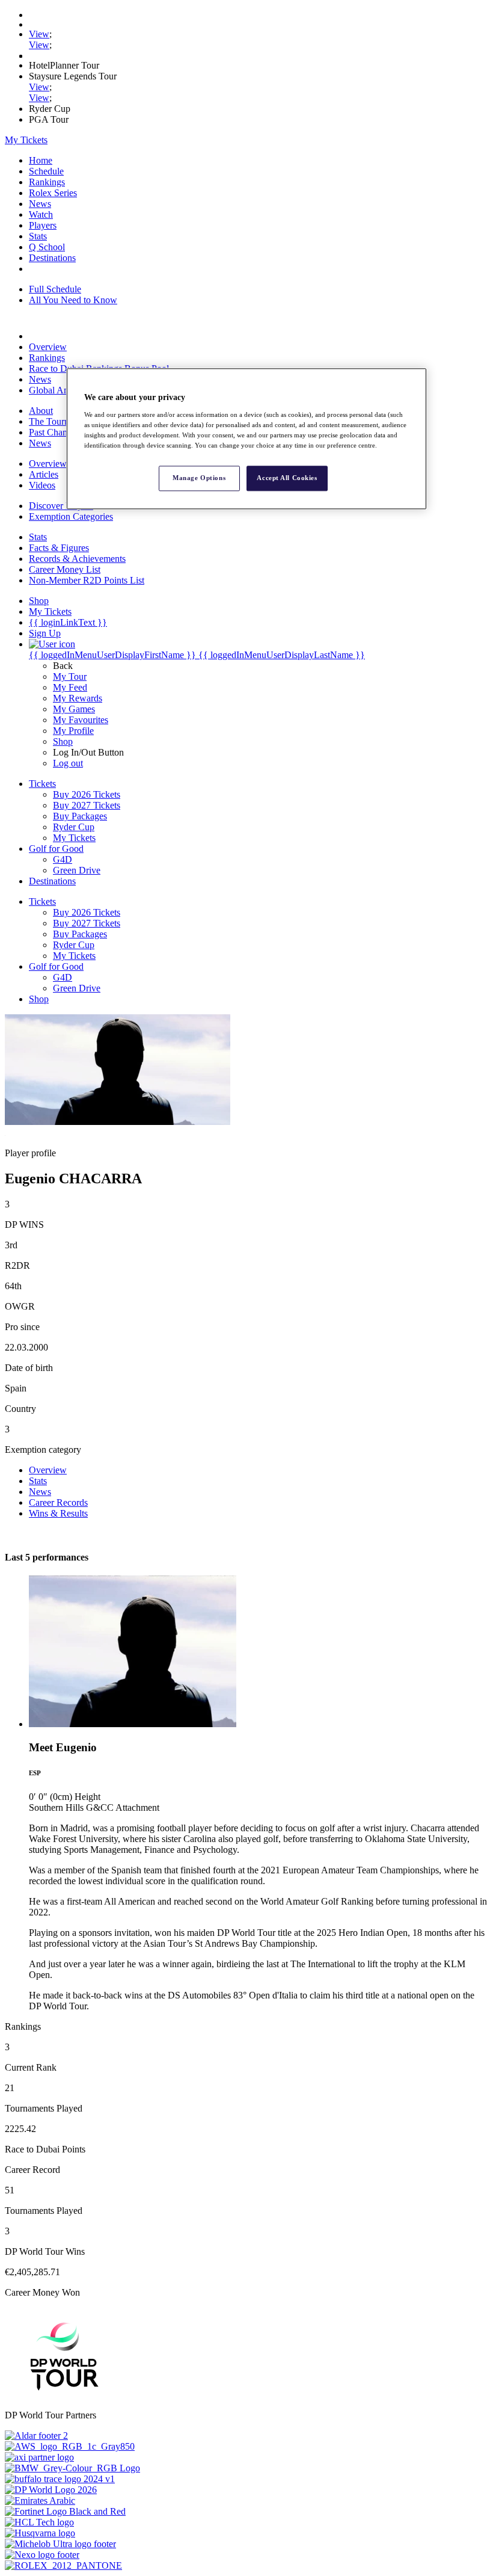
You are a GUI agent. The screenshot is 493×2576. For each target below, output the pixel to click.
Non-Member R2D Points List (87, 580)
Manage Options (199, 478)
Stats (38, 236)
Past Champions (60, 432)
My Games (74, 709)
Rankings (47, 182)
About (41, 411)
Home (41, 160)
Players (43, 225)
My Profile (73, 731)
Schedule (46, 171)
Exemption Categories (71, 516)
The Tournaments (62, 421)
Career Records (58, 1502)
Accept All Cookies (287, 478)
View (39, 34)
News (40, 204)
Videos (42, 485)
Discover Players (61, 506)
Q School (47, 247)
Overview (48, 347)
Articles (44, 474)
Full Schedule (55, 289)
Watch (41, 214)
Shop (63, 741)
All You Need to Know (73, 300)
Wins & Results (58, 1513)
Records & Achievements (77, 559)
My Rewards (78, 698)
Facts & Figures (59, 548)
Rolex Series (53, 193)
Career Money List (65, 569)
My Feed (70, 687)
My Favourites (81, 720)
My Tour (70, 676)
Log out (68, 763)
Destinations (52, 258)
